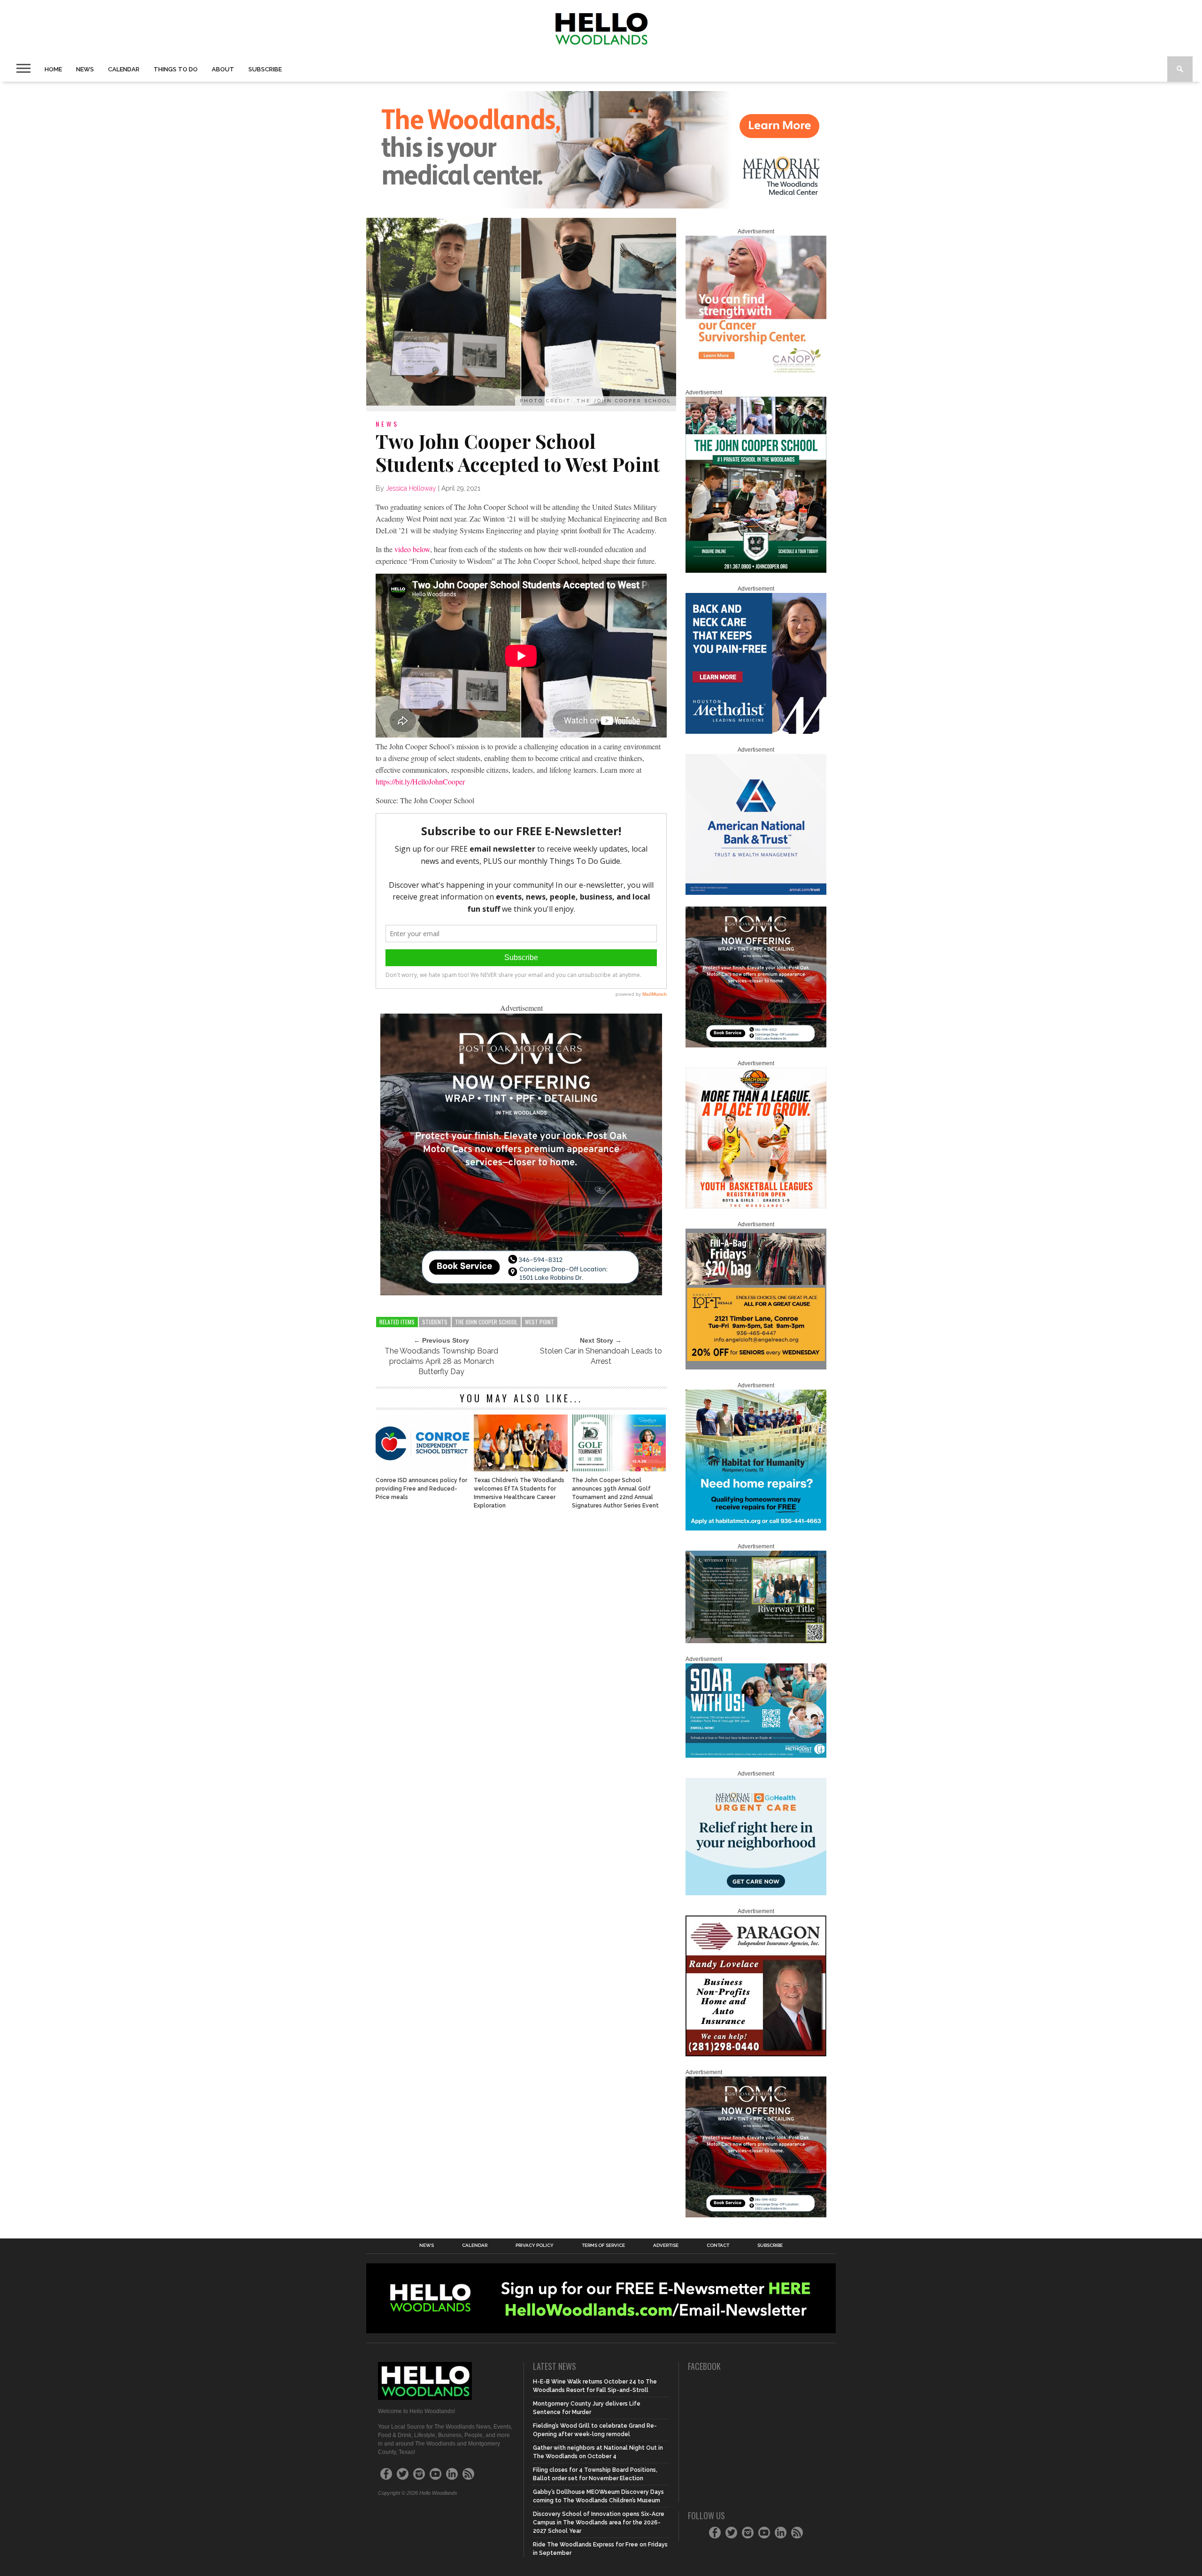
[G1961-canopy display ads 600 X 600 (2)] (756, 375)
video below (412, 549)
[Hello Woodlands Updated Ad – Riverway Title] (756, 1641)
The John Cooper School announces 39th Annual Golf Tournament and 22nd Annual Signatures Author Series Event (615, 1493)
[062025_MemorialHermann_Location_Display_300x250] (756, 1893)
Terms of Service (603, 2245)
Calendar (124, 69)
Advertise (666, 2245)
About (223, 69)
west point (539, 1322)
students (435, 1322)
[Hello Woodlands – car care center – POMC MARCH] (521, 1292)
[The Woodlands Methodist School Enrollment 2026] (756, 1756)
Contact (718, 2245)
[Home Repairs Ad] (756, 1529)
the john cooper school (486, 1322)
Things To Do (176, 69)
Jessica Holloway (411, 488)
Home (53, 69)
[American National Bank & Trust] (756, 893)
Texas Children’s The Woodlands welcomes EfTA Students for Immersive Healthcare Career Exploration (519, 1493)
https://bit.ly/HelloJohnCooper (420, 781)
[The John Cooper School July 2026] (756, 571)
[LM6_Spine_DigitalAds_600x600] (756, 732)
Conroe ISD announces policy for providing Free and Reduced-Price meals (421, 1489)
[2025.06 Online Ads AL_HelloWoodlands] (756, 1368)
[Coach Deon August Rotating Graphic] (756, 1207)
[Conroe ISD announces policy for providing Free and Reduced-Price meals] (423, 1469)
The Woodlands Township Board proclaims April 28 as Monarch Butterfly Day (441, 1361)
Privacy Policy (535, 2245)
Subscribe (265, 69)
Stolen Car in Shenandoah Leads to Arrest (601, 1356)
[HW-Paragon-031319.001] (756, 2054)
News (85, 69)
